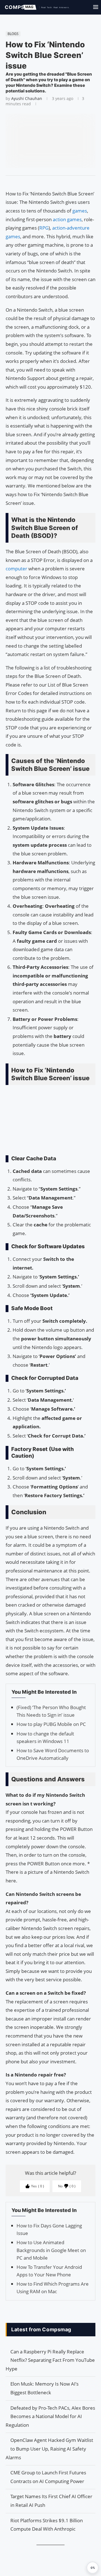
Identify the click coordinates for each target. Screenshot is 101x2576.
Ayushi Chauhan (27, 98)
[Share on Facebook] (48, 183)
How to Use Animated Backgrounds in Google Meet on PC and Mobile (51, 2250)
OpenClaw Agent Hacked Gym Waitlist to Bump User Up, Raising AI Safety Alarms (49, 2449)
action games (67, 219)
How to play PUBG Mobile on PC (51, 1724)
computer (17, 569)
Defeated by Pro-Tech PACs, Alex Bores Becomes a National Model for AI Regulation (50, 2416)
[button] (93, 2568)
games (80, 211)
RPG (44, 228)
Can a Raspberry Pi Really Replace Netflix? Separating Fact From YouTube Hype (50, 2360)
